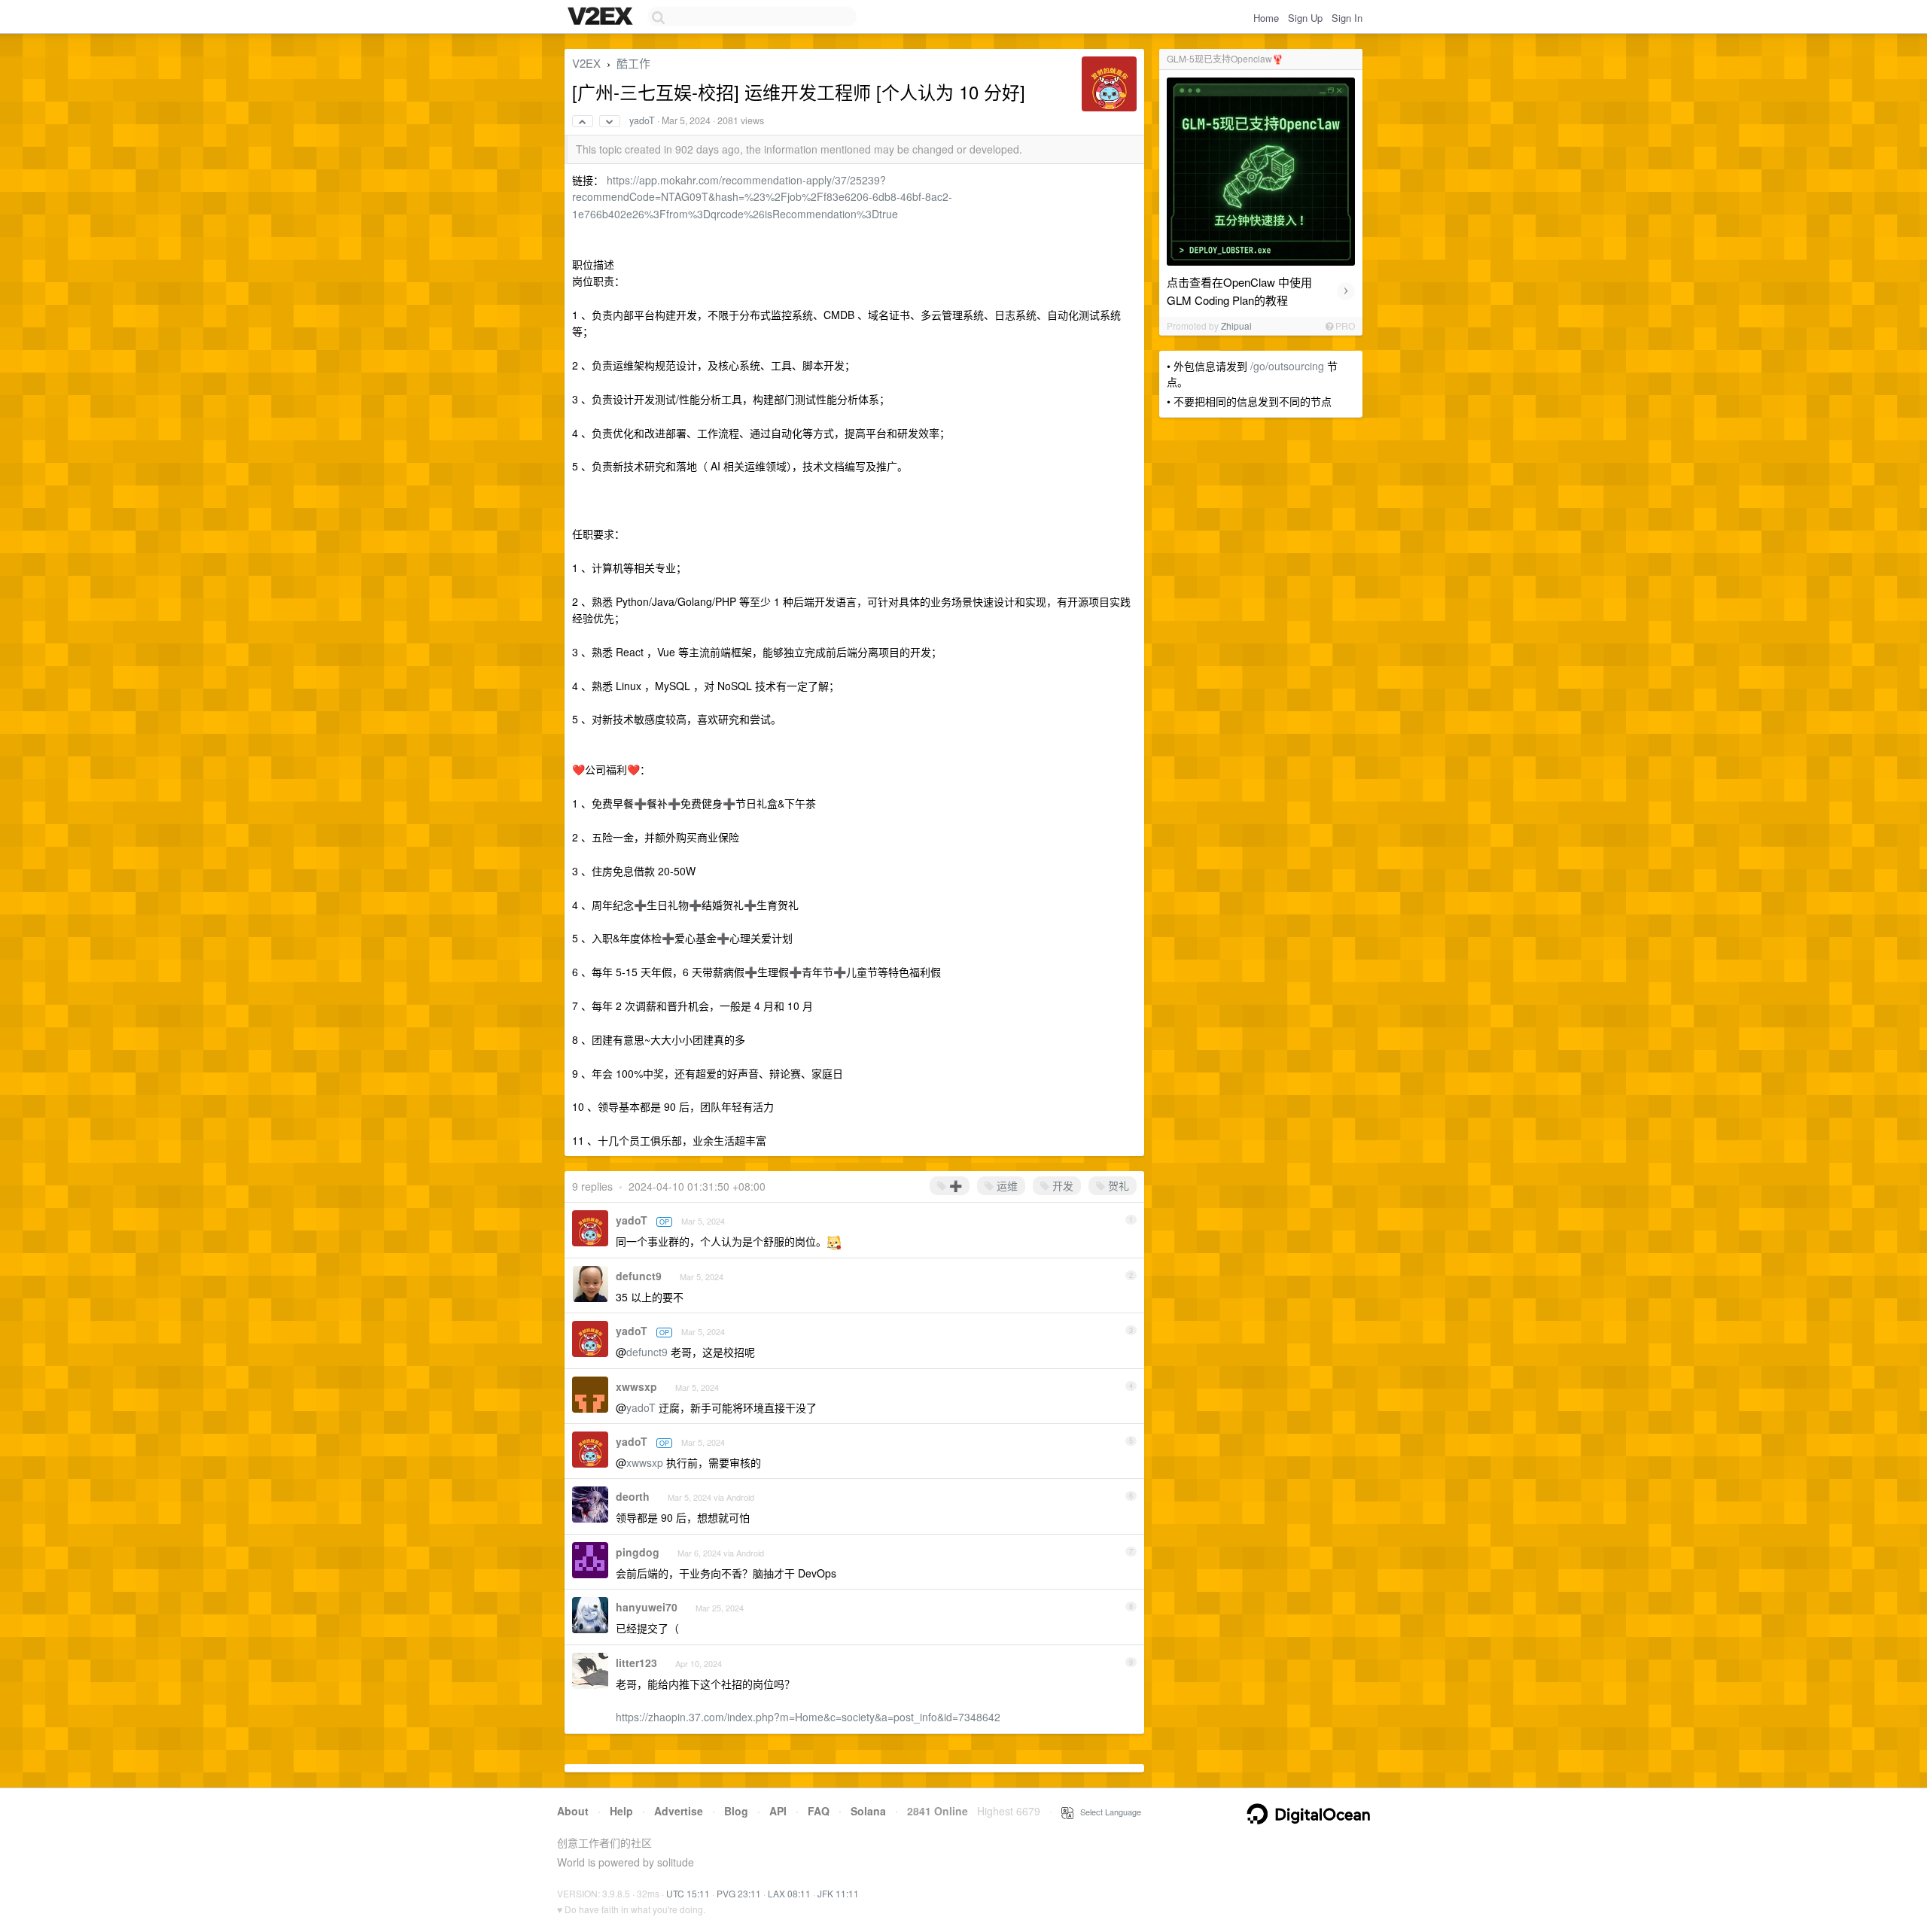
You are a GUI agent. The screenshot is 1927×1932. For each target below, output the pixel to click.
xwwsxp (636, 1386)
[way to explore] (602, 17)
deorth (633, 1496)
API (778, 1811)
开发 (1061, 1185)
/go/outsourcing (1287, 366)
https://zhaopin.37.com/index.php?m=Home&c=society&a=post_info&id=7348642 (808, 1717)
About (573, 1811)
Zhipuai (1236, 326)
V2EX (586, 63)
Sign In (1347, 18)
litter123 (636, 1663)
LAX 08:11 (789, 1893)
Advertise (679, 1811)
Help (621, 1811)
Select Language (1107, 1812)
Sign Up (1305, 18)
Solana (868, 1811)
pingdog (638, 1552)
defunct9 (639, 1276)
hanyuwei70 (647, 1607)
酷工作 (633, 63)
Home (1266, 18)
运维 (1006, 1185)
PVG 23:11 (739, 1893)
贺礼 (1117, 1185)
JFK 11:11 (838, 1893)
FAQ (819, 1811)
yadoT (642, 120)
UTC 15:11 (688, 1893)
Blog (736, 1811)
